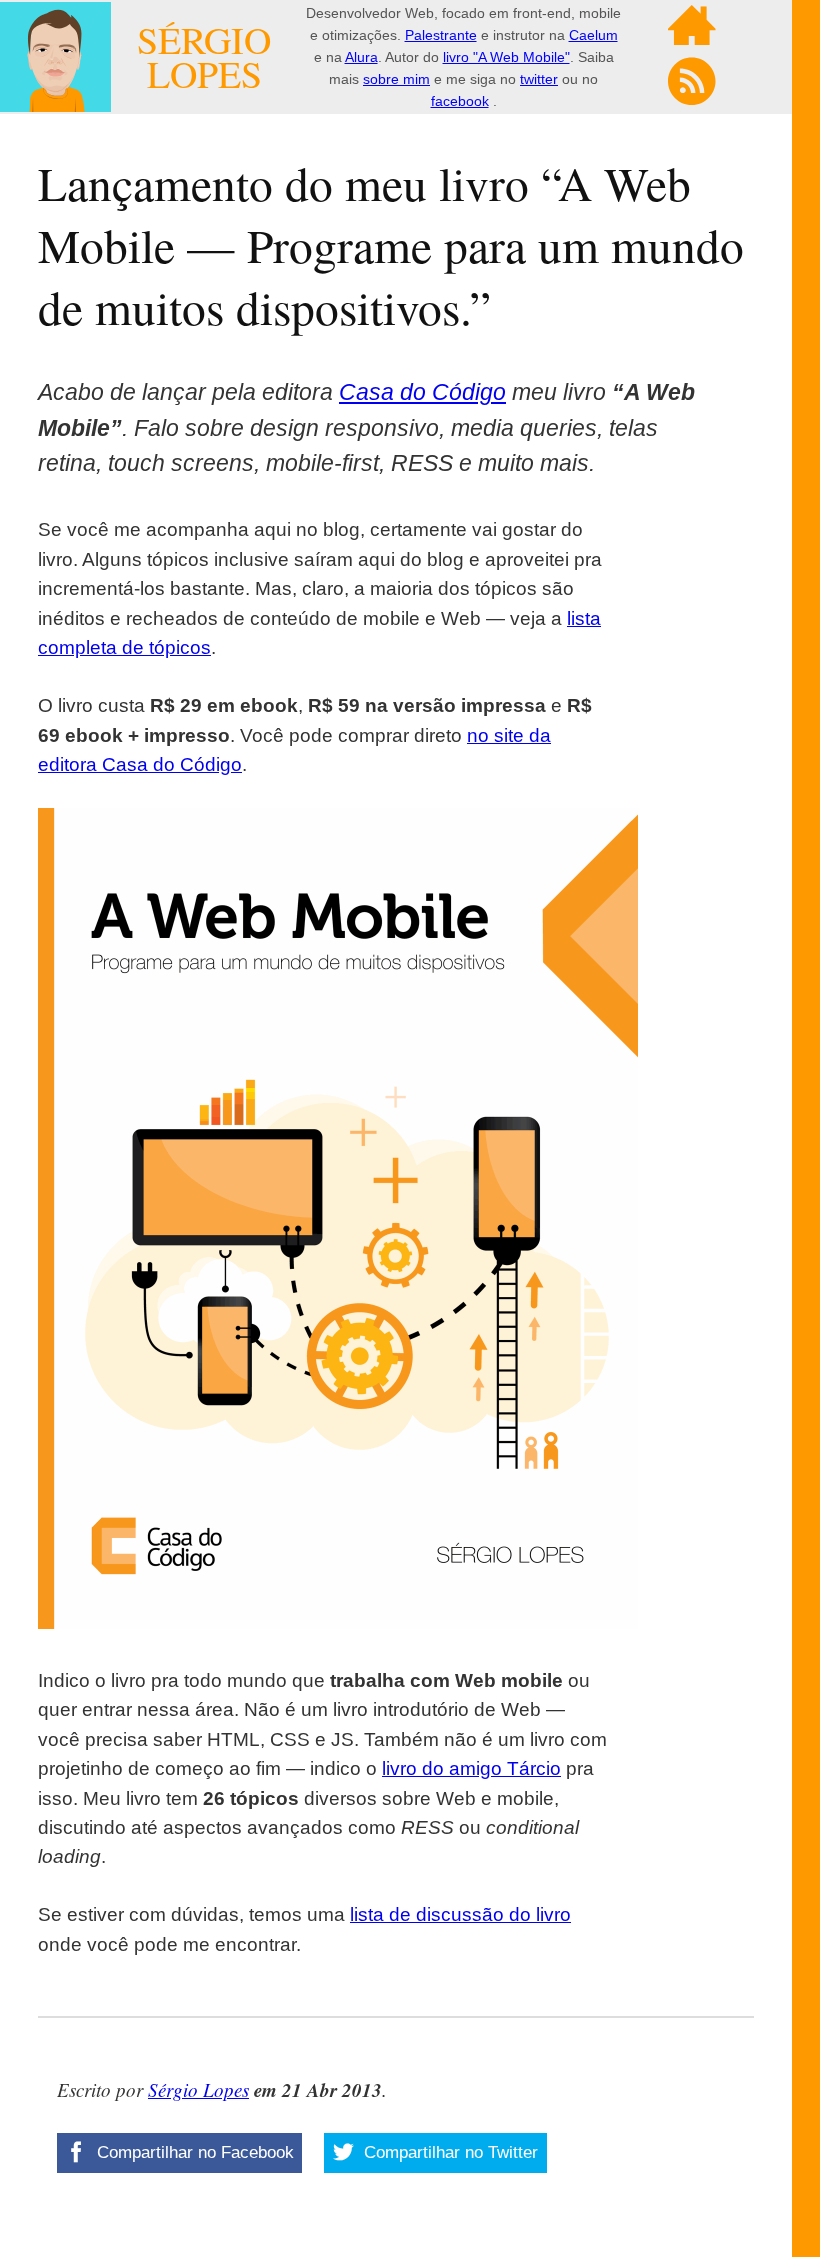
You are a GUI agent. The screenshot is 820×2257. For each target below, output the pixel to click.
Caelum (593, 35)
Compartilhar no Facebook (193, 2152)
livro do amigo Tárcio (471, 1768)
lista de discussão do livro (460, 1914)
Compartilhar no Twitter (448, 2152)
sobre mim (396, 79)
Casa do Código (422, 392)
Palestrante (441, 35)
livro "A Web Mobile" (506, 57)
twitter (539, 79)
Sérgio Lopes (198, 2089)
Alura (361, 57)
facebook (460, 101)
